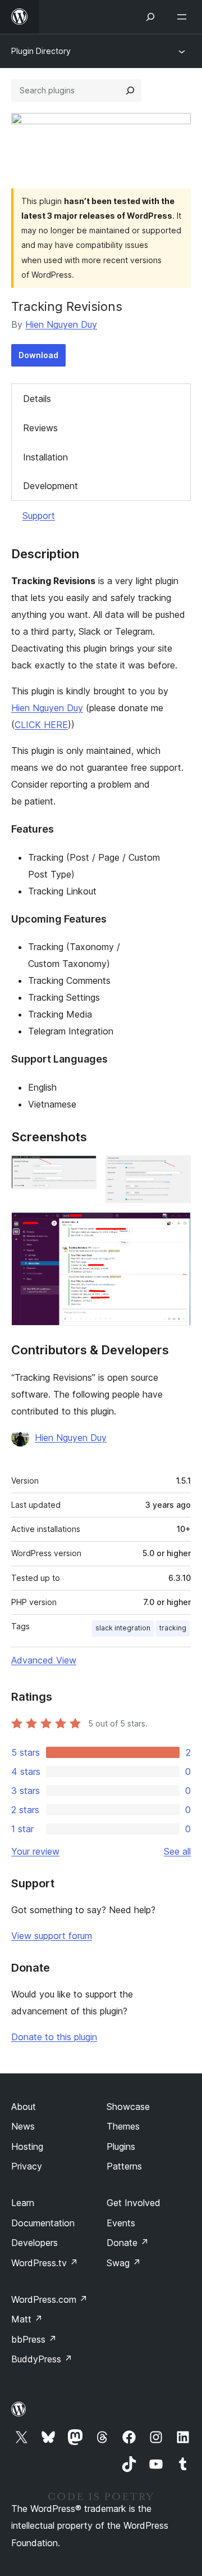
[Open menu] (184, 17)
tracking (173, 1628)
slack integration (123, 1628)
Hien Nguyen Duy (61, 324)
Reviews (40, 428)
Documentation (43, 2223)
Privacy (27, 2166)
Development (50, 486)
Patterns (124, 2166)
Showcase (128, 2107)
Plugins (121, 2146)
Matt (27, 2319)
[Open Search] (150, 17)
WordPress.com (49, 2299)
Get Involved (134, 2203)
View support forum (52, 1936)
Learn (23, 2203)
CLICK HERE (41, 725)
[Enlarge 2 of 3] (176, 1171)
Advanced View (44, 1660)
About (24, 2107)
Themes (123, 2126)
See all (177, 1851)
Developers (35, 2243)
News (23, 2126)
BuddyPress (42, 2359)
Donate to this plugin (54, 2037)
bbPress (34, 2339)
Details (37, 399)
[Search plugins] (130, 91)
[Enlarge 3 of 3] (176, 1227)
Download (38, 355)
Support (39, 516)
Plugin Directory (41, 51)
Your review (35, 1851)
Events (121, 2223)
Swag (124, 2263)
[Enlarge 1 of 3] (81, 1171)
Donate (128, 2243)
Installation (45, 457)
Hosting (27, 2146)
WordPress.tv (45, 2263)
